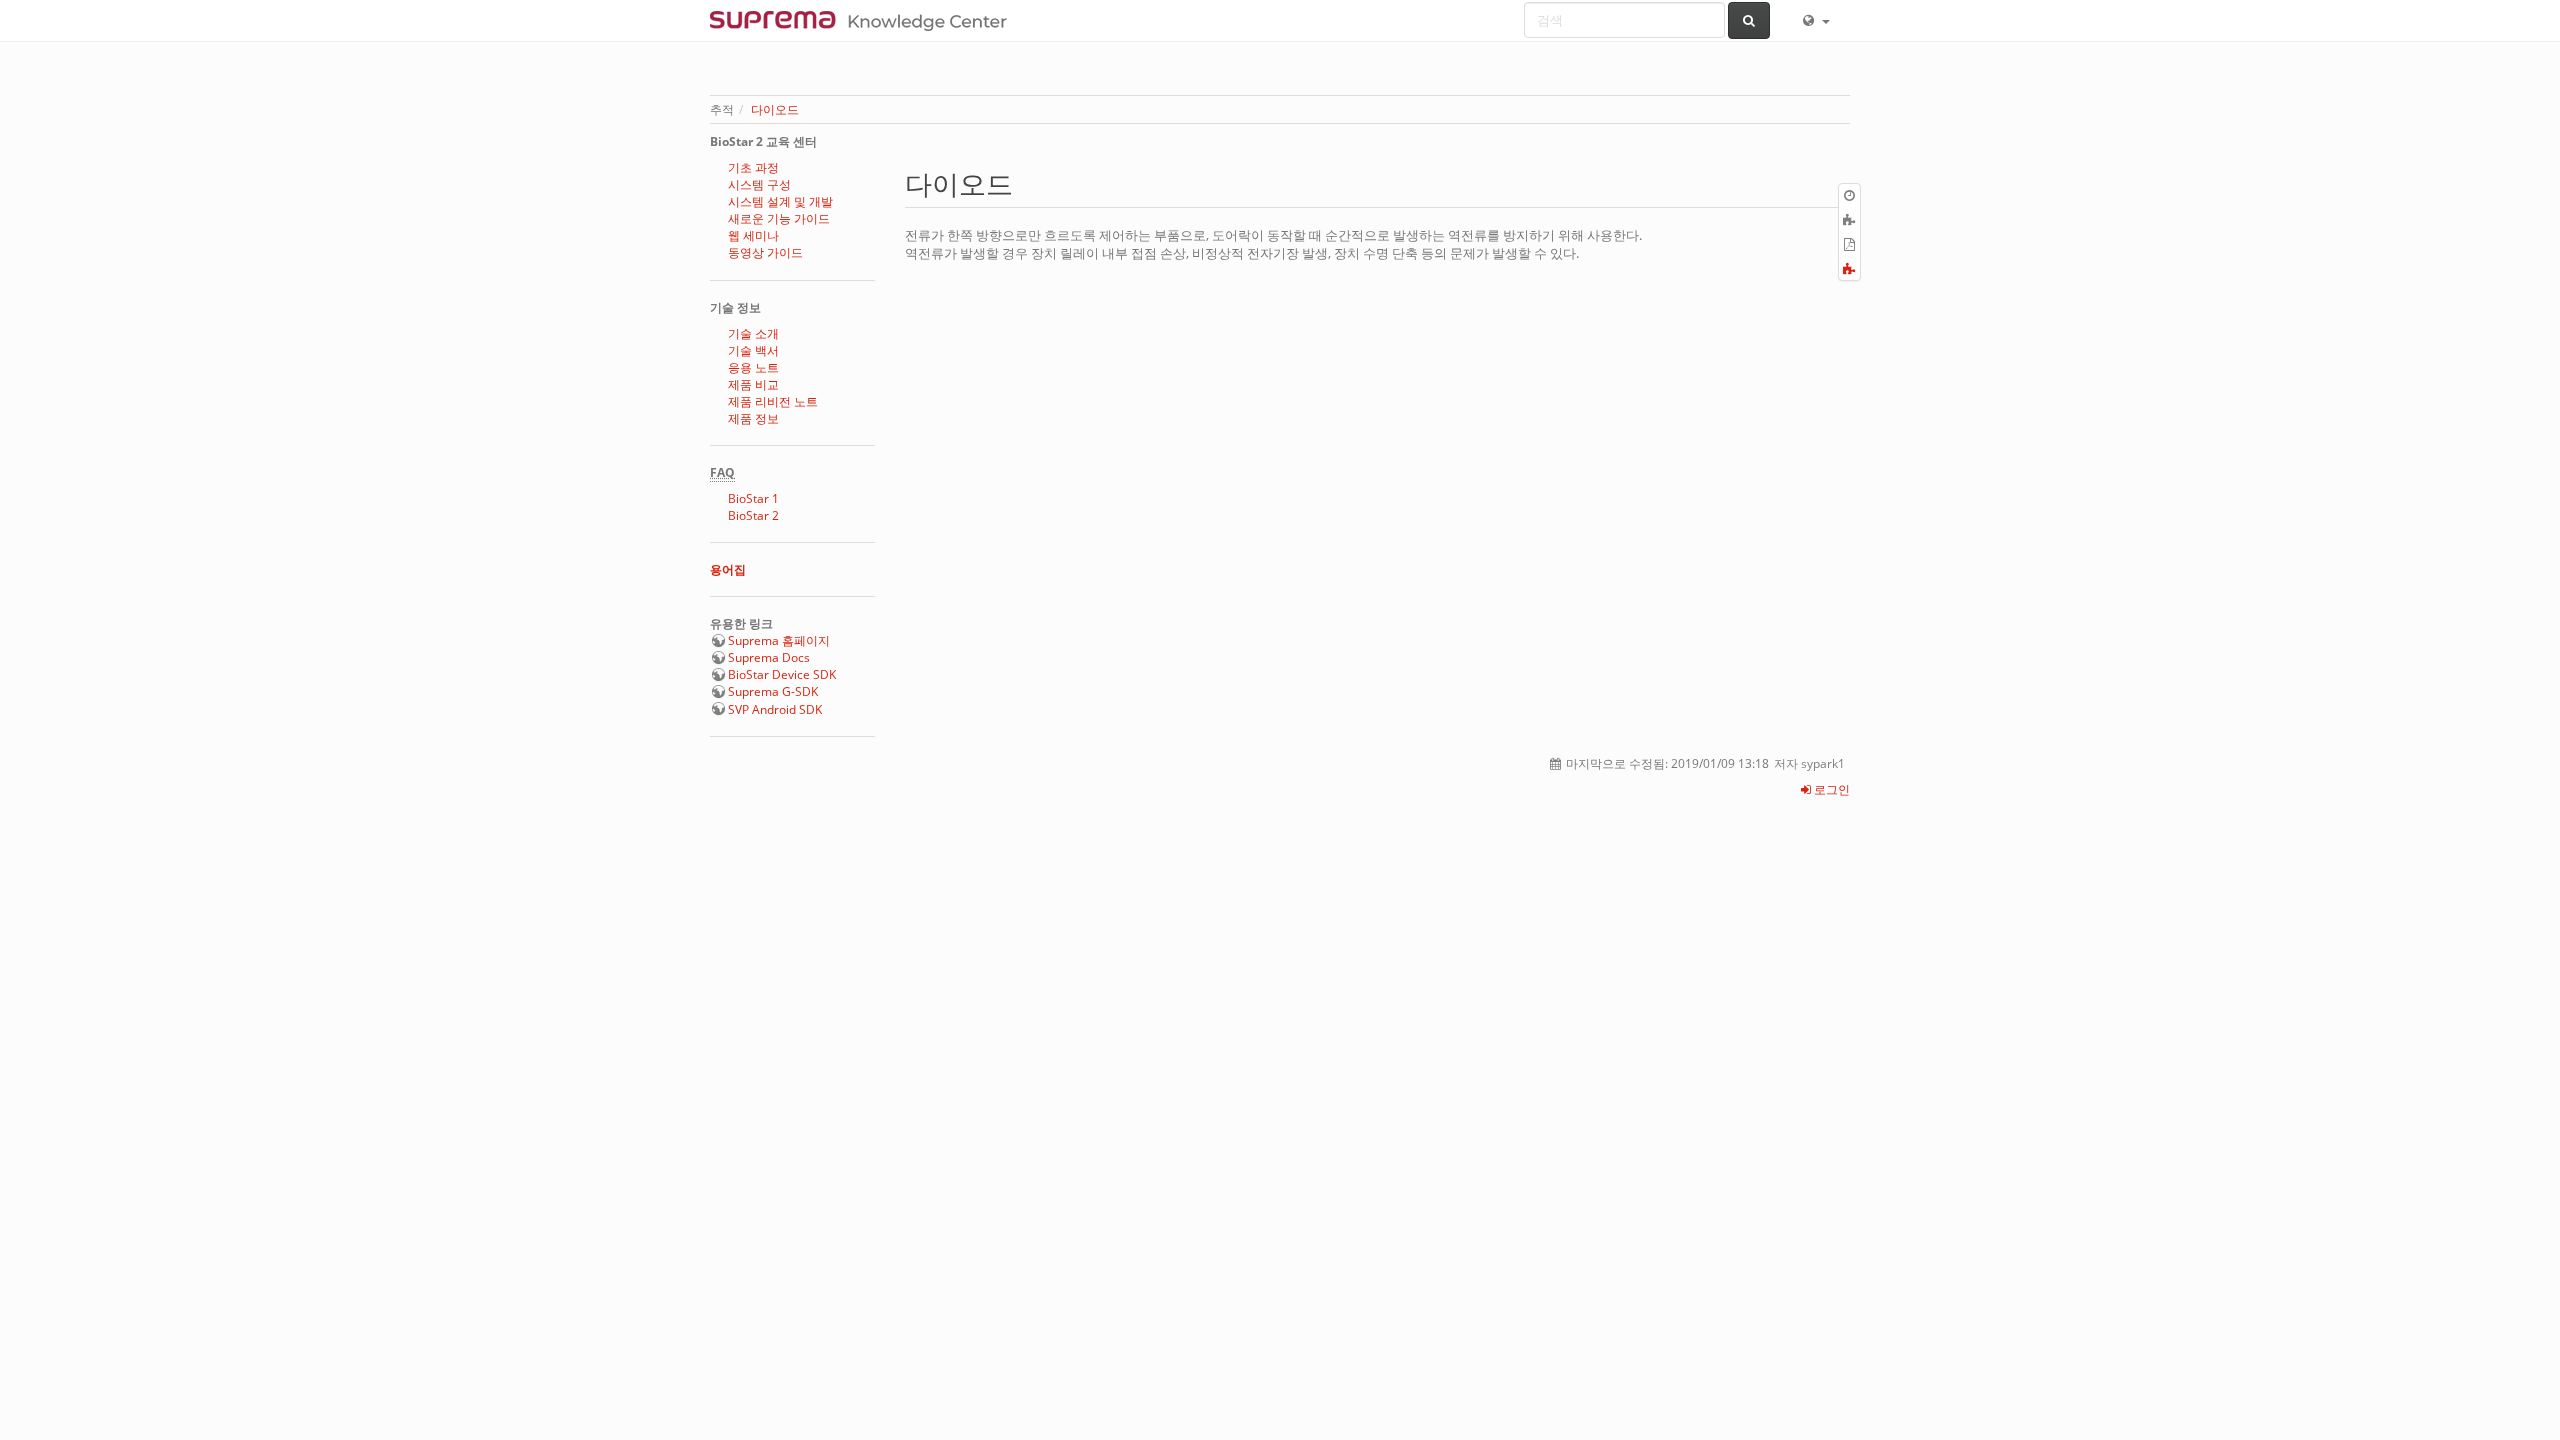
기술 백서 (753, 350)
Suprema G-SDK (773, 691)
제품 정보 (753, 418)
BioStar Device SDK (782, 674)
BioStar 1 (753, 498)
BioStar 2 (753, 515)
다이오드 (775, 109)
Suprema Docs (769, 657)
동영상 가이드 (765, 252)
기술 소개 (753, 333)
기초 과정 (753, 167)
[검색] (1749, 20)
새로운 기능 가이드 (779, 218)
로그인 (1830, 789)
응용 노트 (753, 367)
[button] (1815, 20)
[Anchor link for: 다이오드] (1026, 182)
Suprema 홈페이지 (779, 640)
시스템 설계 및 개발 (780, 201)
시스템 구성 (759, 184)
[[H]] (863, 20)
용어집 (728, 569)
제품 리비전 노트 (773, 401)
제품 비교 (753, 384)
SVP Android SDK (775, 709)
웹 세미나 (753, 235)
